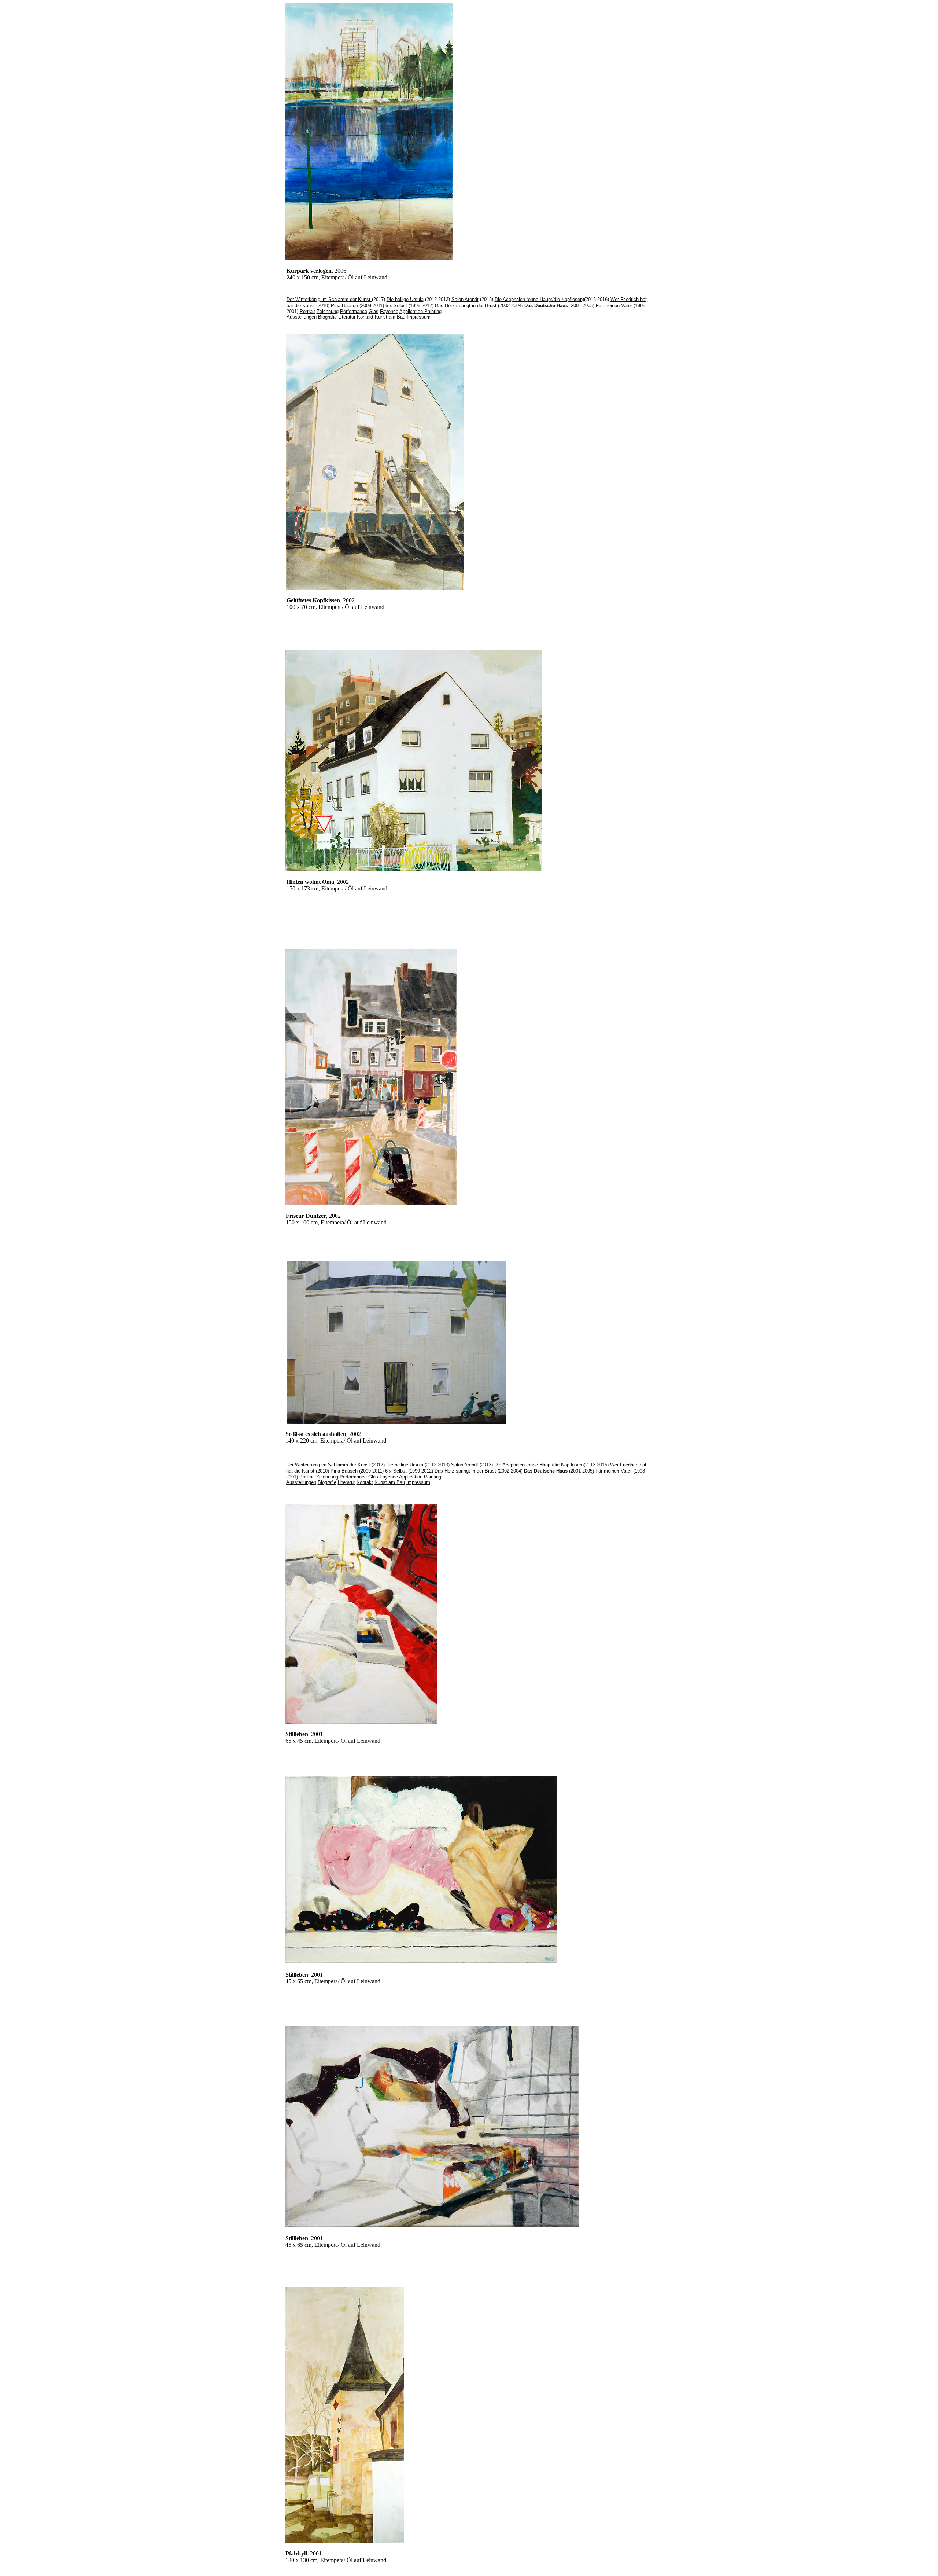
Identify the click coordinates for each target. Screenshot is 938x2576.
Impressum (419, 317)
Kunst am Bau (390, 317)
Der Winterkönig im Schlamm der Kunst (329, 299)
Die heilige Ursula (405, 299)
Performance (354, 311)
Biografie (327, 317)
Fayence (389, 311)
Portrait (307, 311)
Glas (374, 311)
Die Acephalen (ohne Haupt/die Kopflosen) (539, 299)
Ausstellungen (302, 317)
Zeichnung (328, 311)
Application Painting (420, 311)
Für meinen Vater (614, 306)
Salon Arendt (465, 299)
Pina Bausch (344, 306)
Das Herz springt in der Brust (466, 306)
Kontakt (365, 317)
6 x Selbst (396, 306)
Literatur (347, 317)
